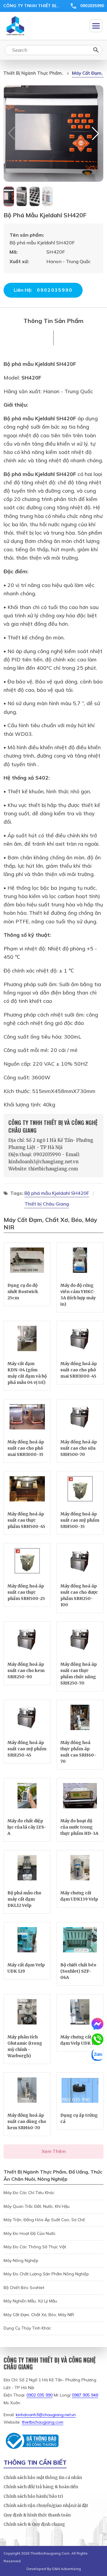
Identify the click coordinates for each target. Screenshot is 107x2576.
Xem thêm (54, 2151)
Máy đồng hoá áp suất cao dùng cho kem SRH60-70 (27, 2121)
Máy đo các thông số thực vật (35, 2247)
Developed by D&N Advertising (54, 2569)
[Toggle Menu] (96, 26)
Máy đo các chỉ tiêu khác (29, 2193)
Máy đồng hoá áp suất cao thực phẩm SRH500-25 (26, 1592)
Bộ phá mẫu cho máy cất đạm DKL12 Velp (24, 1899)
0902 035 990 (40, 2395)
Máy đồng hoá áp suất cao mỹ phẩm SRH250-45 (27, 1749)
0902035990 (92, 6)
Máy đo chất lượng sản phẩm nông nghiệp (46, 2274)
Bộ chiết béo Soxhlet (24, 2288)
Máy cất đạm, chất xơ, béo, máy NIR (88, 73)
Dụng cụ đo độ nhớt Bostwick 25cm (23, 1292)
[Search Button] (96, 50)
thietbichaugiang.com (43, 2422)
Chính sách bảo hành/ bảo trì (33, 2496)
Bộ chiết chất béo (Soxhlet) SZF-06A (78, 1971)
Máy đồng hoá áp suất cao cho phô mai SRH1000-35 (26, 1448)
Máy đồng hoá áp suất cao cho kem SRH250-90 (26, 1671)
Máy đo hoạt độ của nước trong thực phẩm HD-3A (79, 1827)
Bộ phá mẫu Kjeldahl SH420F (40, 364)
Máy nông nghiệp (21, 2260)
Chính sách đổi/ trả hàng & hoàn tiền (41, 2487)
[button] (95, 133)
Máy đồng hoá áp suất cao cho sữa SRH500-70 (79, 1448)
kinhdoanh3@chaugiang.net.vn (46, 2415)
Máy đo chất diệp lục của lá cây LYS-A (27, 1827)
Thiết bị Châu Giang (47, 1204)
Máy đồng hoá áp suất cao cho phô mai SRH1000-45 (79, 1370)
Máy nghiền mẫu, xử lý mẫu (30, 2301)
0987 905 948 (85, 2395)
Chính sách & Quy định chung (34, 2524)
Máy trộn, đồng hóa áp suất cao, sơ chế (44, 2220)
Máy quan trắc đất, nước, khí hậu (37, 2206)
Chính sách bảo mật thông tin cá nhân (43, 2477)
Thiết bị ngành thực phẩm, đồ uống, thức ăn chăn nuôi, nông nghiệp (33, 73)
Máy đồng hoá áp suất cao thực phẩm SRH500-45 (26, 1520)
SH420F (31, 377)
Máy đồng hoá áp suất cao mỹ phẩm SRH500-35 (80, 1520)
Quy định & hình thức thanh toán (37, 2515)
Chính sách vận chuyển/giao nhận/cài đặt (46, 2505)
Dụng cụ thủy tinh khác (27, 2328)
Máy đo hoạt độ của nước (30, 2233)
